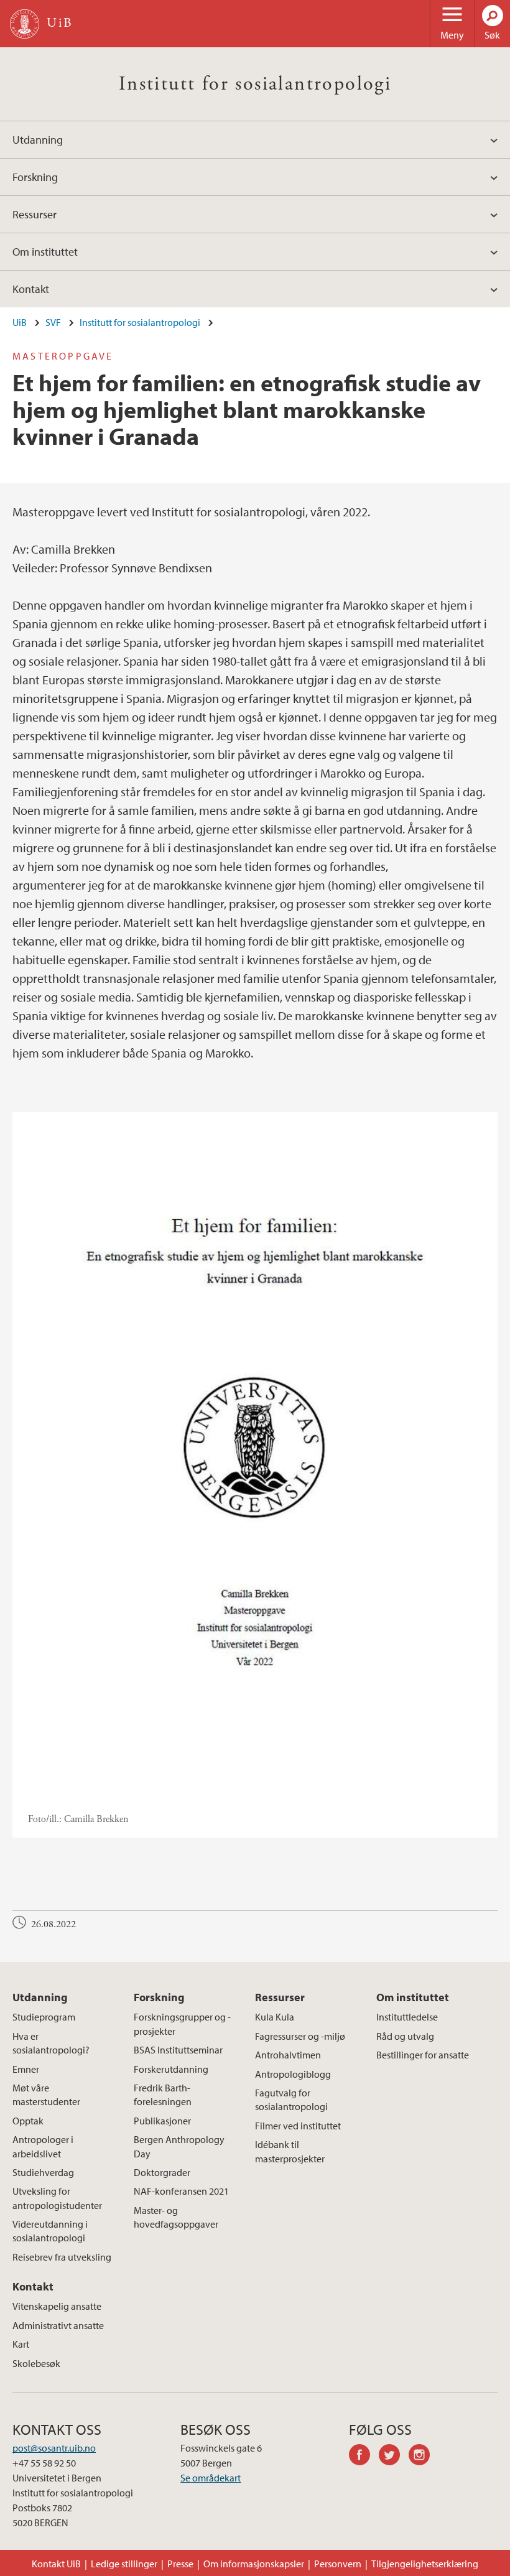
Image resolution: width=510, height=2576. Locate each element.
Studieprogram (44, 2017)
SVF (53, 322)
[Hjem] (25, 24)
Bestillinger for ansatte (423, 2055)
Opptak (28, 2121)
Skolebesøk (36, 2363)
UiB (20, 322)
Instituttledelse (407, 2017)
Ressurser (35, 214)
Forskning (35, 177)
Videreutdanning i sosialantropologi (50, 2231)
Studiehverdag (43, 2172)
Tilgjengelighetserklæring (425, 2564)
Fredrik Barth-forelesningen (163, 2095)
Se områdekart (211, 2478)
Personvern (338, 2564)
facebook (364, 2457)
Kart (21, 2344)
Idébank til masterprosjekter (290, 2151)
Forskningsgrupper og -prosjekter (182, 2024)
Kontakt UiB (56, 2564)
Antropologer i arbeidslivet (43, 2146)
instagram (424, 2457)
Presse (180, 2564)
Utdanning (38, 140)
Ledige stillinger (124, 2564)
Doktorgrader (162, 2172)
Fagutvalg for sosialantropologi (291, 2099)
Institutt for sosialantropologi (255, 84)
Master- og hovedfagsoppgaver (176, 2217)
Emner (26, 2069)
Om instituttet (45, 252)
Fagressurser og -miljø (300, 2036)
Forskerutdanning (171, 2069)
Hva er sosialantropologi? (51, 2043)
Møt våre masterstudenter (46, 2095)
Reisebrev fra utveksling (62, 2257)
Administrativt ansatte (58, 2325)
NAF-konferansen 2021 (181, 2191)
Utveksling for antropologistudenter (57, 2198)
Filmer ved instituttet (298, 2126)
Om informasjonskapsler (254, 2564)
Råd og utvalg (405, 2036)
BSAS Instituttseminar (178, 2050)
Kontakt (31, 289)
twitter (394, 2457)
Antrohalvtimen (288, 2055)
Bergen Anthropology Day (179, 2146)
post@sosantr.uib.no (54, 2448)
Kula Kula (275, 2017)
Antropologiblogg (293, 2074)
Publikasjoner (162, 2121)
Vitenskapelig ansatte (57, 2306)
